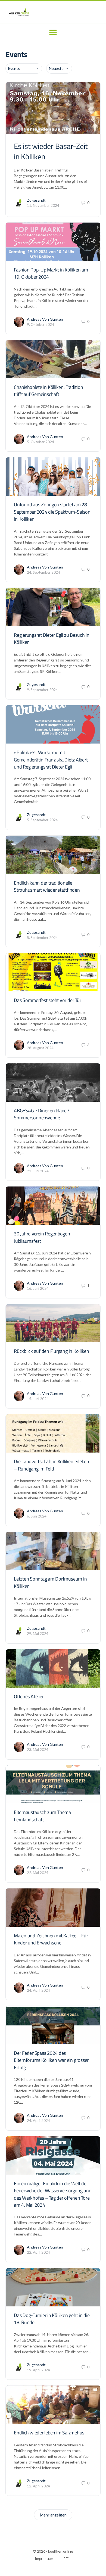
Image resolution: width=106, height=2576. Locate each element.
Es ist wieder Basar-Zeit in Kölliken (51, 151)
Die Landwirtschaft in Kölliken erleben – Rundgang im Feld (52, 1465)
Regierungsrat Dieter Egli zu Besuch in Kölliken (52, 638)
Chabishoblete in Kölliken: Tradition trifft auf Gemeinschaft (48, 391)
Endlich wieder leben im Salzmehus (49, 2433)
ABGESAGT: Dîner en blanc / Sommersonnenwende (42, 1114)
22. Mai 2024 (38, 1873)
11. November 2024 (43, 205)
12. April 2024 (38, 2486)
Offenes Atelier (29, 1696)
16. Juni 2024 (38, 1288)
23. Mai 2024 (38, 1750)
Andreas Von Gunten (45, 319)
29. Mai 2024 (38, 1634)
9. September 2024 (42, 690)
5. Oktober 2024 (40, 442)
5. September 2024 (42, 820)
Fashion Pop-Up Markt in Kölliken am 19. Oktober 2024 (51, 273)
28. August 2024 (40, 1048)
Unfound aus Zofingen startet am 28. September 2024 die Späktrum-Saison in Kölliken (52, 512)
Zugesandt (36, 200)
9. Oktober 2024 (40, 324)
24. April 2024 (38, 1990)
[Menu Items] (66, 2558)
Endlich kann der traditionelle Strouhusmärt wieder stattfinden (47, 886)
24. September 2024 (43, 572)
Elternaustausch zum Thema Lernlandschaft (42, 1816)
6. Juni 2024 (37, 1516)
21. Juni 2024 (38, 1171)
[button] (53, 32)
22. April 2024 (38, 2252)
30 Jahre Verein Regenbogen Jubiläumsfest (42, 1237)
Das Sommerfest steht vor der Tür (47, 1000)
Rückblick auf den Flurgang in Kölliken (52, 1351)
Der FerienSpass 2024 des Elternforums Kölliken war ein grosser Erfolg (51, 2060)
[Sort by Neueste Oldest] (59, 68)
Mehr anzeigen (53, 2515)
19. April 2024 (38, 2370)
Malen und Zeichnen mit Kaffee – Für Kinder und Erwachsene (51, 1939)
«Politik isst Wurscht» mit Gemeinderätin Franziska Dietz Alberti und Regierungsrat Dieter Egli (51, 760)
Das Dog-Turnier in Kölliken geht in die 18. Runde (52, 2319)
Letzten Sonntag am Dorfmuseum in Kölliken (50, 1582)
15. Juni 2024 (38, 1399)
